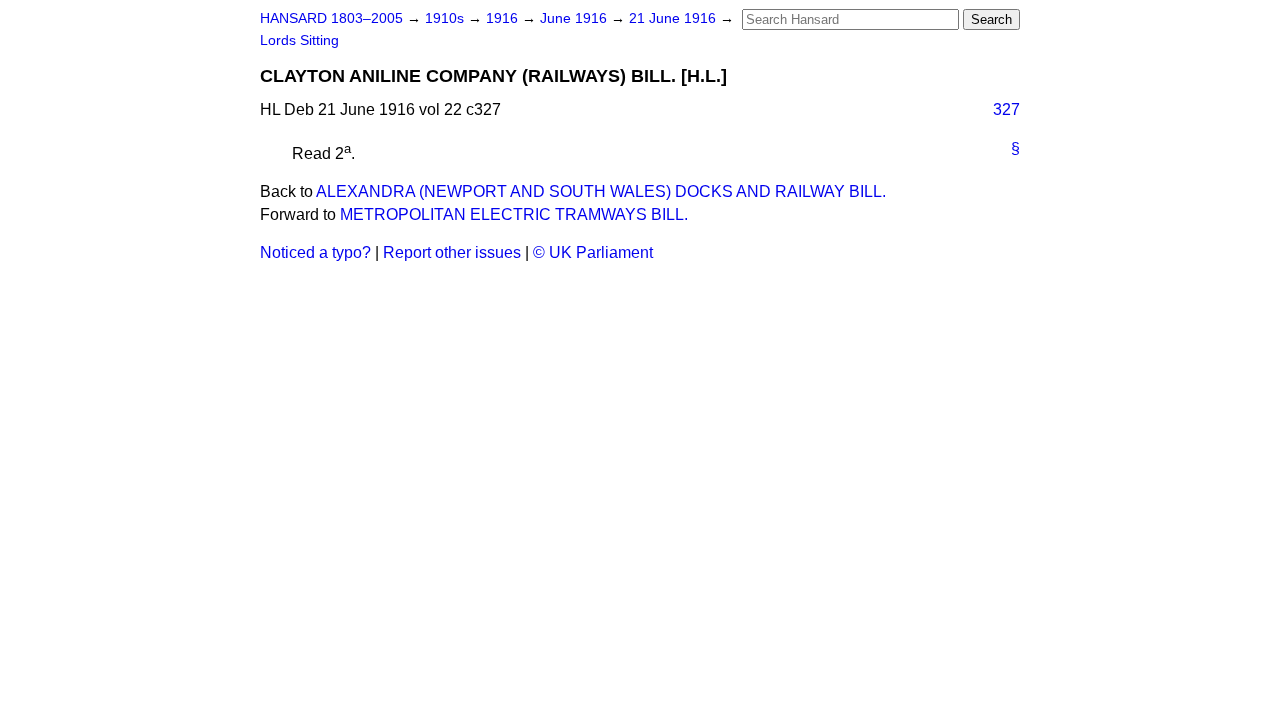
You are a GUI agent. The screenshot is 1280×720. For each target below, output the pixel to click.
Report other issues (452, 252)
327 (1006, 109)
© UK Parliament (593, 252)
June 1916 (575, 18)
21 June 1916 (674, 18)
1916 (504, 18)
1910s (446, 18)
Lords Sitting (299, 40)
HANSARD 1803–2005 (331, 18)
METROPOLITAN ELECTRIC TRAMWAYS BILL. (514, 214)
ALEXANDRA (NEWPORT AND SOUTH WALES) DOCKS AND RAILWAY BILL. (601, 191)
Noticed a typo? (315, 252)
